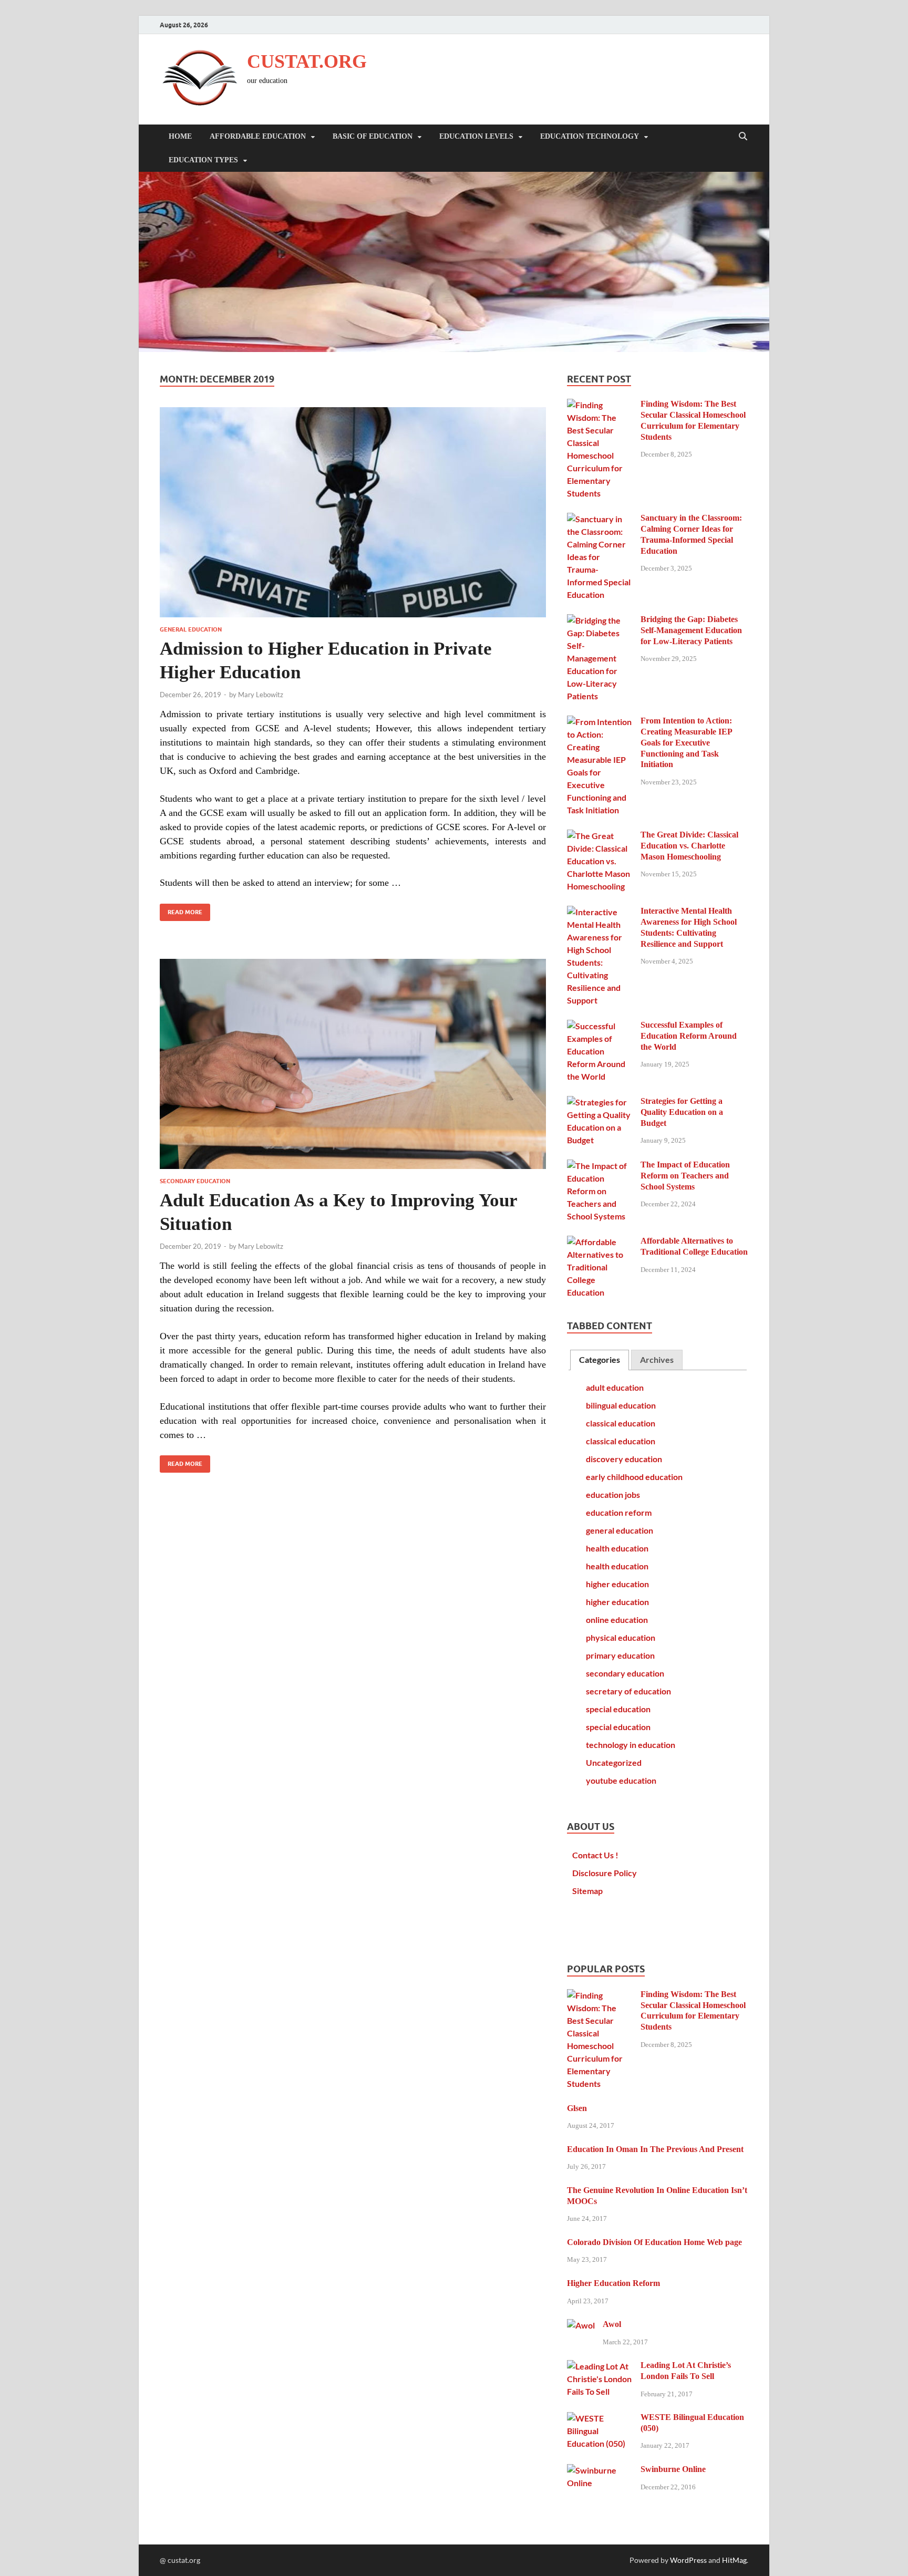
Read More (181, 910)
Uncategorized (614, 1762)
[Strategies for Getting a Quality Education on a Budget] (600, 1102)
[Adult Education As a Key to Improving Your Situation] (353, 1064)
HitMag (734, 2560)
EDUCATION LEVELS (476, 136)
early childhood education (634, 1477)
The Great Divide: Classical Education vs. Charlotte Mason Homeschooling (689, 846)
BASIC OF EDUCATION (373, 136)
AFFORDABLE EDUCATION (258, 136)
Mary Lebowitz (261, 695)
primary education (620, 1655)
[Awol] (581, 2325)
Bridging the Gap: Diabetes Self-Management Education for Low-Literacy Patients (691, 630)
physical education (621, 1637)
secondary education (195, 1181)
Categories (600, 1359)
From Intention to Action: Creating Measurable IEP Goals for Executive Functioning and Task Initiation (686, 742)
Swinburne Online (673, 2469)
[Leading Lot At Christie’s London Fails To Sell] (600, 2366)
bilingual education (621, 1405)
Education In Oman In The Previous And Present (655, 2149)
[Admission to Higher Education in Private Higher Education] (353, 512)
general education (191, 629)
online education (617, 1620)
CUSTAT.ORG (307, 61)
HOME (180, 136)
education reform (619, 1512)
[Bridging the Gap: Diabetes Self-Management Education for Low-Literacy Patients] (600, 620)
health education (617, 1548)
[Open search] (743, 137)
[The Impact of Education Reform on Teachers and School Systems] (600, 1166)
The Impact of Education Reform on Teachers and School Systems (685, 1176)
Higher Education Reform (613, 2283)
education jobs (613, 1494)
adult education (615, 1387)
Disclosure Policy (605, 1873)
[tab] (600, 1360)
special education (618, 1709)
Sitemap (587, 1891)
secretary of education (628, 1691)
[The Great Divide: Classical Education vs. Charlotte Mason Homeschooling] (600, 836)
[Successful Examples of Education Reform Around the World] (600, 1026)
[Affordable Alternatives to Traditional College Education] (600, 1242)
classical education (621, 1423)
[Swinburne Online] (600, 2470)
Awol (612, 2324)
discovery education (624, 1459)
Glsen (577, 2108)
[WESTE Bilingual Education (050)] (600, 2418)
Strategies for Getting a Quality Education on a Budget (682, 1112)
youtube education (621, 1780)
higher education (617, 1584)
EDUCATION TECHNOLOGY (590, 136)
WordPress (688, 2560)
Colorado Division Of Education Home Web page (654, 2242)
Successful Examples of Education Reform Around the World (689, 1036)
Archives (657, 1359)
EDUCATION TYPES (203, 160)
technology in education (631, 1745)
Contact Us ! (595, 1855)
